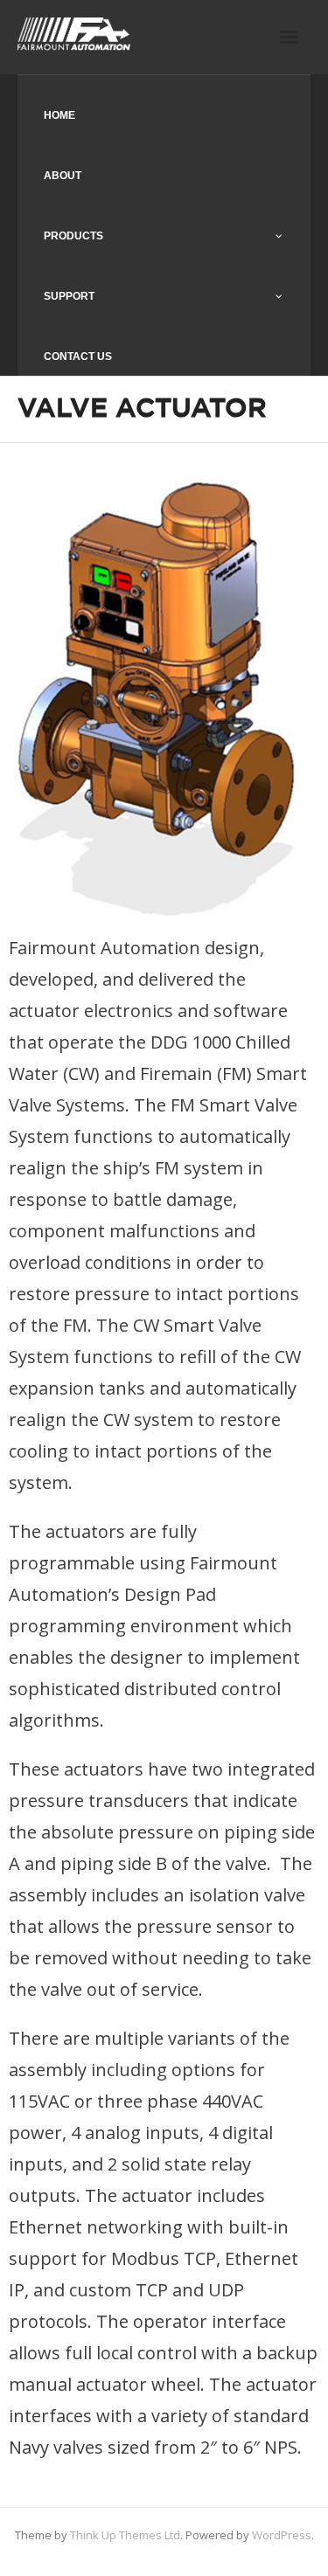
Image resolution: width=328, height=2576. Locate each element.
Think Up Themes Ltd (125, 2535)
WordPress (282, 2535)
